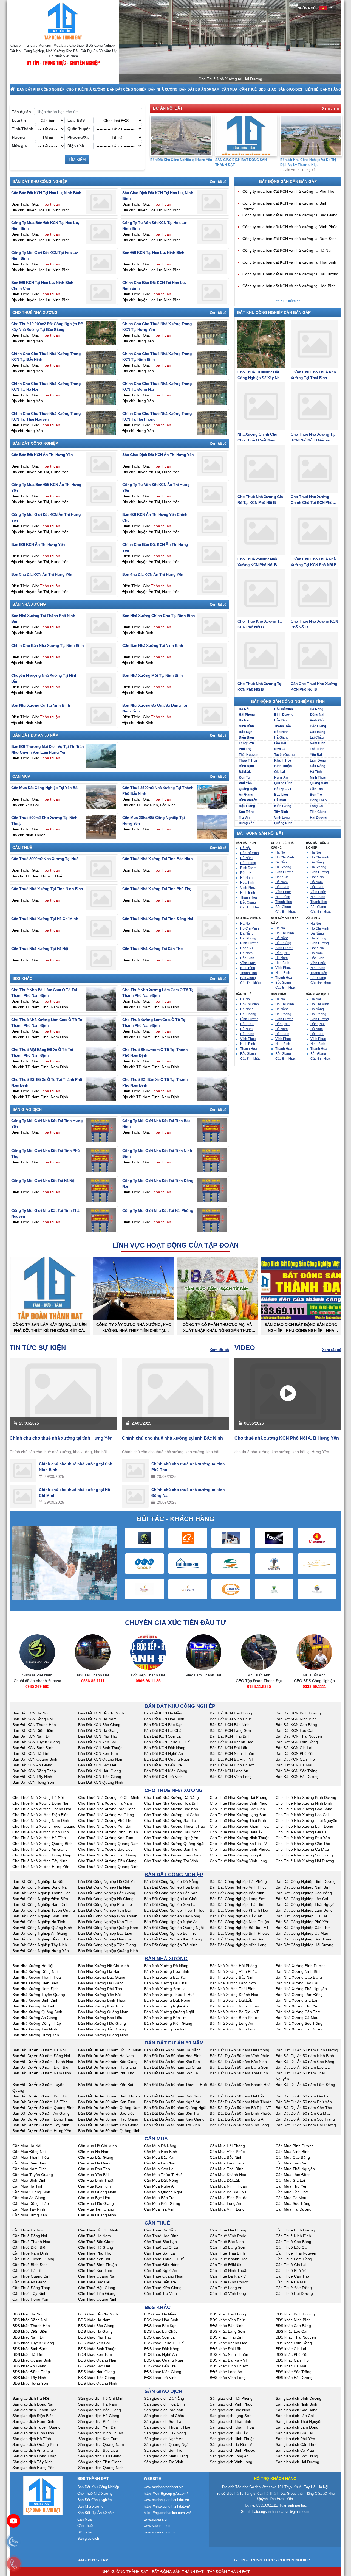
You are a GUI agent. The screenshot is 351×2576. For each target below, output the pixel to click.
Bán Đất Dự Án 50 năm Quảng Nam (109, 2108)
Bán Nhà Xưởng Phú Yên (298, 2006)
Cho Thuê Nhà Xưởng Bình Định (41, 1832)
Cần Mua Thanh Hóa (31, 2157)
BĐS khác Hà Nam (94, 2320)
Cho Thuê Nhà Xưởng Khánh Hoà (239, 1826)
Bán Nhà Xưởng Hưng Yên (36, 2035)
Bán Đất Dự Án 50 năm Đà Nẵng (172, 2050)
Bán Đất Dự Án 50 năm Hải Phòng (240, 2050)
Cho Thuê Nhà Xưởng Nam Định (41, 1820)
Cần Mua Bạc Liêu (94, 2198)
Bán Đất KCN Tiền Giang (100, 1777)
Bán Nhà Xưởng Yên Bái (99, 1995)
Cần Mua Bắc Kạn (160, 2157)
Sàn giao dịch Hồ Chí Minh (101, 2398)
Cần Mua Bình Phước (229, 2198)
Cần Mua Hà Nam (94, 2152)
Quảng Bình (283, 783)
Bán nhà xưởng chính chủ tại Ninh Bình (159, 616)
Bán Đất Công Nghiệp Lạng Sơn (238, 1899)
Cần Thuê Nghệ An (161, 2270)
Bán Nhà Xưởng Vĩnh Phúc (233, 1971)
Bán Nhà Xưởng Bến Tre (165, 2018)
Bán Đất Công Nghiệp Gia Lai (301, 1916)
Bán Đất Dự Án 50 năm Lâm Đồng (305, 2085)
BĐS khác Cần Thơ (292, 2360)
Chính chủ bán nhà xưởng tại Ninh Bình (48, 645)
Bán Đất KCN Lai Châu (164, 1730)
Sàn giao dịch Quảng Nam (101, 2444)
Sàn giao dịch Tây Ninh (32, 2462)
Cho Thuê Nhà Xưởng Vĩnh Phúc (238, 1803)
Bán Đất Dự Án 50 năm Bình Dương (307, 2050)
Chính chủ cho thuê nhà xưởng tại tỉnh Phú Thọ (188, 1467)
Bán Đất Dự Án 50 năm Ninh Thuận (241, 2102)
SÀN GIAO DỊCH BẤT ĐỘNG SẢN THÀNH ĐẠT (176, 162)
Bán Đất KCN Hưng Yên (33, 1782)
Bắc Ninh (281, 732)
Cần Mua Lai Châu (160, 2163)
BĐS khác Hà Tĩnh (28, 2354)
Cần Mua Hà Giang (95, 2163)
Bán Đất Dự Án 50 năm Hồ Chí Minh (110, 2050)
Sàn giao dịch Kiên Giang (166, 2456)
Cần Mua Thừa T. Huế (163, 2175)
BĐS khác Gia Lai (291, 2349)
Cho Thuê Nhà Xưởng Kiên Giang (173, 1855)
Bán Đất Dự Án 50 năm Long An (238, 2119)
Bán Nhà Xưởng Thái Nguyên (301, 1989)
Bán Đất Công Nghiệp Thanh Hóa (42, 1893)
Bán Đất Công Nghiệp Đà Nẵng (171, 1881)
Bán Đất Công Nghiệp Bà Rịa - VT (239, 1928)
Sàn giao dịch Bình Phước (232, 2450)
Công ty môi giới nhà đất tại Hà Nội (43, 1181)
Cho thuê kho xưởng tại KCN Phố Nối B (260, 624)
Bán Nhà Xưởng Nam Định (36, 1989)
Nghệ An (281, 777)
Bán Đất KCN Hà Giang (98, 1730)
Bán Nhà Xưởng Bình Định (35, 2000)
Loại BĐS (76, 120)
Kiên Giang (283, 806)
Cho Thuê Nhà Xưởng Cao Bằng (304, 1809)
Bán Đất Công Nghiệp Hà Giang (106, 1899)
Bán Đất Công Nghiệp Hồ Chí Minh (108, 1881)
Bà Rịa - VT (283, 789)
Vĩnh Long (282, 818)
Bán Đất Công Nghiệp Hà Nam (105, 1887)
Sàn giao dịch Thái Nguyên (299, 2421)
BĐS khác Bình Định (30, 2349)
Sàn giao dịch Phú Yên (295, 2439)
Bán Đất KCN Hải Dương (297, 1777)
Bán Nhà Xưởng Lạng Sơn (233, 1983)
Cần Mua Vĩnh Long (227, 2209)
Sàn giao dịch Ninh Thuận (232, 2439)
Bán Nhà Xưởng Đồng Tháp (37, 2023)
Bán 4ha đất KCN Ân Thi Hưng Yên (153, 574)
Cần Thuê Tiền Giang (97, 2293)
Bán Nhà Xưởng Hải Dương (300, 2029)
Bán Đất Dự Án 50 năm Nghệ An (172, 2102)
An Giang (246, 795)
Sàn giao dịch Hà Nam (98, 2404)
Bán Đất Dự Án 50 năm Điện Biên (41, 2067)
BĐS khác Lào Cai (291, 2331)
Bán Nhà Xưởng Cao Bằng (299, 1977)
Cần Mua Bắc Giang (96, 2157)
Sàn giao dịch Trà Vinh (164, 2462)
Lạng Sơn (246, 743)
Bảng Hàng (331, 89)
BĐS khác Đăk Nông (162, 2349)
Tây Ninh (281, 812)
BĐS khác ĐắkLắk (225, 2349)
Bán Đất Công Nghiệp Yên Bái (104, 1910)
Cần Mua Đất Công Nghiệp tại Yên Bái (45, 788)
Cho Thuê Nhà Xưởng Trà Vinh (171, 1861)
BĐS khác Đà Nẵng (161, 2314)
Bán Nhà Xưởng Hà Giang (101, 1983)
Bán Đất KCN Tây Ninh (32, 1777)
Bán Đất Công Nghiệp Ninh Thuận (239, 1922)
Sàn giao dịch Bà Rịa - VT (232, 2444)
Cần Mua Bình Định (29, 2180)
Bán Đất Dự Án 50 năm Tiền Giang (108, 2125)
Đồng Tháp (318, 800)
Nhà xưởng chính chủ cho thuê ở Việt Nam (257, 437)
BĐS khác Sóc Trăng (294, 2372)
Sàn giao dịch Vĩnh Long (231, 2462)
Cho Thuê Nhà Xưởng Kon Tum (106, 1838)
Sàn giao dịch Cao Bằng (297, 2410)
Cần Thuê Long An (226, 2288)
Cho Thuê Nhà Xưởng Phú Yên (303, 1838)
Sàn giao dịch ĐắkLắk (229, 2433)
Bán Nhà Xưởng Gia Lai (296, 2000)
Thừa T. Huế (248, 760)
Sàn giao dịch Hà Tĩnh (32, 2439)
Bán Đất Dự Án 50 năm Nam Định (42, 2073)
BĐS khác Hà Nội (27, 2314)
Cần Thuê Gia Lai (291, 2265)
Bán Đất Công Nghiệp (127, 89)
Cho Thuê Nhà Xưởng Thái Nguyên (306, 1820)
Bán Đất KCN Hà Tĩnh (31, 1753)
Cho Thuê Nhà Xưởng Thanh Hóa (42, 1809)
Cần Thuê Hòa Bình (161, 2236)
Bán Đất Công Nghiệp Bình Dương (306, 1881)
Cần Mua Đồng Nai (29, 2152)
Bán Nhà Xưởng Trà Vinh (166, 2029)
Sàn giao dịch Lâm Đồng (297, 2427)
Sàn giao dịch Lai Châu (164, 2416)
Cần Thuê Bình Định (30, 2265)
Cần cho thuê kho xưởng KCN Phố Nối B (314, 686)
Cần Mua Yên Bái (93, 2175)
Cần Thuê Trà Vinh (160, 2293)
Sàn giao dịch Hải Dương (297, 2462)
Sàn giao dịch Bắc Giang (100, 2410)
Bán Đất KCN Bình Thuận (100, 1748)
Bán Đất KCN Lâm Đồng (297, 1742)
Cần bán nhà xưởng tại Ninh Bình (153, 645)
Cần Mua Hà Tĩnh (28, 2186)
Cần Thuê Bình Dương (295, 2230)
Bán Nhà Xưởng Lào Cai (297, 1983)
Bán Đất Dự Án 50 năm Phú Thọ (106, 2073)
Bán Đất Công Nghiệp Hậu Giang (107, 1939)
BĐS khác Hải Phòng (228, 2314)
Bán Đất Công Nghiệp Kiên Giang (173, 1939)
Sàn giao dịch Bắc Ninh (230, 2410)
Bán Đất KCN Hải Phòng (231, 1713)
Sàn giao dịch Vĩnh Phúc (231, 2404)
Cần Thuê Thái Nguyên (296, 2253)
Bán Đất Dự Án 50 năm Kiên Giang (174, 2119)
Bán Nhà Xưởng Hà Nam (100, 1971)
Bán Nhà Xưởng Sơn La (165, 1989)
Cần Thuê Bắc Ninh (227, 2242)
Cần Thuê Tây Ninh (29, 2293)
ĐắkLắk (245, 772)
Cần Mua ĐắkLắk (225, 2180)
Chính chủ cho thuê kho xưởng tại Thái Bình (313, 375)
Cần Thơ (317, 789)
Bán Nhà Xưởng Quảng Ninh (103, 2035)
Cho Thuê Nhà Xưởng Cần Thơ (303, 1844)
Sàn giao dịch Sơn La (163, 2421)
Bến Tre (316, 795)
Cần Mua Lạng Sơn (227, 2163)
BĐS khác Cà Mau (291, 2366)
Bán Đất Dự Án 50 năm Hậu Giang (108, 2119)
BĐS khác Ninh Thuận (229, 2354)
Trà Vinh (245, 818)
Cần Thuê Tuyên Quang (33, 2259)
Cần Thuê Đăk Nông (162, 2265)
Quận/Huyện (79, 129)
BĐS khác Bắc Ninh (227, 2326)
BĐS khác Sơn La (159, 2337)
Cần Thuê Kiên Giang (163, 2288)
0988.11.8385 (204, 1686)
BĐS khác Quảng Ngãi (163, 2360)
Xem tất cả (218, 182)
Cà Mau (280, 800)
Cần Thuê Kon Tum (95, 2270)
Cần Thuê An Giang (29, 2282)
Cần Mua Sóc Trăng (293, 2203)
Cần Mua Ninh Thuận (228, 2186)
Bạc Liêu (281, 795)
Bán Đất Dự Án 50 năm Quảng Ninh (109, 2131)
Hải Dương (319, 818)
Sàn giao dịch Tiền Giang (100, 2462)
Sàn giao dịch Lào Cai (295, 2416)
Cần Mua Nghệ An (160, 2186)
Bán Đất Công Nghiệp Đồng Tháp (42, 1939)
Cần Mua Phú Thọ (94, 2169)
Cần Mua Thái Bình (227, 2169)
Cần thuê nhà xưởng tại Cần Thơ (153, 949)
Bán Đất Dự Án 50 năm (199, 89)
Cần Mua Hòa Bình (161, 2152)
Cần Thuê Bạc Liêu (95, 2282)
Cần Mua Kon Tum (94, 2186)
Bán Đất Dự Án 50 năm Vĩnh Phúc (239, 2056)
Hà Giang (281, 737)
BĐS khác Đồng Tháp (31, 2372)
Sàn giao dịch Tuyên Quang (36, 2427)
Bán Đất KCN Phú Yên (295, 1753)
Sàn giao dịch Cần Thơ (296, 2444)
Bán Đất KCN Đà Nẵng (164, 1713)
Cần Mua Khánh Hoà (228, 2175)
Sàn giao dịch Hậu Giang (100, 2456)
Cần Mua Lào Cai (291, 2163)
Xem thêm (330, 108)
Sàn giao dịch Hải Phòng (231, 2398)
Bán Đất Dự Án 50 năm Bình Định (42, 2096)
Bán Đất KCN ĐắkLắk (228, 1748)
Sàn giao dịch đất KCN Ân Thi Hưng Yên (158, 455)
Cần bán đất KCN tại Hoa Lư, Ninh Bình (46, 193)
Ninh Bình (246, 726)
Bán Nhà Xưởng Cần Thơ (298, 2012)
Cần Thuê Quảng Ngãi (164, 2276)
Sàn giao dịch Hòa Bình (164, 2404)
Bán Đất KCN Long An (229, 1771)
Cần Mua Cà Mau (291, 2198)
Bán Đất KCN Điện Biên (33, 1730)
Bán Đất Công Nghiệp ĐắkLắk (236, 1916)
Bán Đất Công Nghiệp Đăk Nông (172, 1916)
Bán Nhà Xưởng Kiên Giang (168, 2023)
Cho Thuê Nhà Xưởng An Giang (40, 1849)
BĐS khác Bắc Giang (96, 2326)
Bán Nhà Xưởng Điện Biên (35, 1983)
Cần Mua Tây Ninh (29, 2209)
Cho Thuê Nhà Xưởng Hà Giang (106, 1815)
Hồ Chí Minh (284, 709)
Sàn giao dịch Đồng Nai (33, 2404)
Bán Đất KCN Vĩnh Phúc (231, 1719)
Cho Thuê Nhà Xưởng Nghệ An (171, 1838)
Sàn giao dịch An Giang (33, 2450)
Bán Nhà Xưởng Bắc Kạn (166, 1977)
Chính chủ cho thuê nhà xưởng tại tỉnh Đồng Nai (188, 1493)
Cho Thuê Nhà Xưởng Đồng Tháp (42, 1855)
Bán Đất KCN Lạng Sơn (230, 1730)
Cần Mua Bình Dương (295, 2146)
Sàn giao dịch (291, 89)
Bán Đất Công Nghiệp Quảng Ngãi (174, 1928)
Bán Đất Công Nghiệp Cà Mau (302, 1933)
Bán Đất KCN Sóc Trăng (297, 1771)
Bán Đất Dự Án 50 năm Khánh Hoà (240, 2085)
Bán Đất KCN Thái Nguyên (299, 1736)
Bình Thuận (283, 766)
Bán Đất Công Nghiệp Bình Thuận (108, 1916)
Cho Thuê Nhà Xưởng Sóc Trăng (304, 1855)
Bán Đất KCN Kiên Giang (166, 1771)
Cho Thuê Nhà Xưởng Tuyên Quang (44, 1826)
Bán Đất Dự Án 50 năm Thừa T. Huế (175, 2085)
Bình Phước (248, 800)
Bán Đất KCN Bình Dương (298, 1713)
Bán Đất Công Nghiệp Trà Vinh (171, 1945)
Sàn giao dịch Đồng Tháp (34, 2456)
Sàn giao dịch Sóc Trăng (297, 2456)
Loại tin (19, 120)
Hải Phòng (247, 715)
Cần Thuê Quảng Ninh (98, 2299)
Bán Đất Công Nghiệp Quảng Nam (108, 1928)
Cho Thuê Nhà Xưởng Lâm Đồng (304, 1826)
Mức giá (19, 146)
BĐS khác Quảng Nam (98, 2360)
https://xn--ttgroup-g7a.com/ (166, 2494)
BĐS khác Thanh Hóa (31, 2326)
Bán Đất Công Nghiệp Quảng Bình (42, 1928)
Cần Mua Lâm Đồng (293, 2175)
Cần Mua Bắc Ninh (226, 2157)
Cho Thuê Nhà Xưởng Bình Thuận (108, 1832)
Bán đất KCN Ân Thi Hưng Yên (38, 544)
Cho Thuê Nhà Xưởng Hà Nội (38, 1797)
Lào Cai (280, 743)
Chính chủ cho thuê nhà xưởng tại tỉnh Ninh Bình (76, 1467)
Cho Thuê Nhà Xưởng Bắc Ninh (237, 1809)
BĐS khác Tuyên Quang (33, 2343)
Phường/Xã (78, 137)
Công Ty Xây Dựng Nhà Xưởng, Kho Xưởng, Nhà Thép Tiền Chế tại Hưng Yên (134, 1328)
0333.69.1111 (259, 1686)
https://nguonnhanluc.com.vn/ (167, 2513)
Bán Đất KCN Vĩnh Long (231, 1777)
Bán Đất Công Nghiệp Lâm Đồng (304, 1910)
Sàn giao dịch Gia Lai (294, 2433)
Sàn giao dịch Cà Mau (295, 2450)
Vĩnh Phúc (318, 720)
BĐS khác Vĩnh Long (228, 2378)
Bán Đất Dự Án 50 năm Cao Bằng (305, 2062)
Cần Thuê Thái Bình (227, 2253)
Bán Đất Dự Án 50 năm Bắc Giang (108, 2062)
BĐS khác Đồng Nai (29, 2320)
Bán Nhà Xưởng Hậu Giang (102, 2023)
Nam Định (318, 743)
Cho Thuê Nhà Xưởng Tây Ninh (40, 1861)
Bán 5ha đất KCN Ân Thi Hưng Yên (42, 574)
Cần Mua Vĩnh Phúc (227, 2152)
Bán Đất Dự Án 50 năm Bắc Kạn (172, 2062)
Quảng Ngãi (248, 789)
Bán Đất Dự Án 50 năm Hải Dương (306, 2125)
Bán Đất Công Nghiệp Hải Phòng (238, 1881)
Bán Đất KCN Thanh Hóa (34, 1725)
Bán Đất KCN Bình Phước (232, 1765)
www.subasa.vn (156, 2519)
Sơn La (280, 749)
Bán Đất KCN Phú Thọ (98, 1736)
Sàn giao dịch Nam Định (33, 2421)
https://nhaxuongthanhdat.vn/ (167, 2506)
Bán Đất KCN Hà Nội (30, 1713)
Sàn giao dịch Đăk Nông (165, 2433)
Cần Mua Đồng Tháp (31, 2203)
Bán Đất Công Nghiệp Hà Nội (38, 1881)
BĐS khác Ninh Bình (293, 2320)
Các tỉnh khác (250, 907)
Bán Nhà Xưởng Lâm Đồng (299, 1995)
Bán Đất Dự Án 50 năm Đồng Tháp (43, 2119)
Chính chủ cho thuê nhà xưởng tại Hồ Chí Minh (75, 1493)
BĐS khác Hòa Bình (161, 2320)
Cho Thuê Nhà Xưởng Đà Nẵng (171, 1797)
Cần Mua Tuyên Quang (33, 2175)
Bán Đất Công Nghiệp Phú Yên (302, 1922)
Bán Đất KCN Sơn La (162, 1736)
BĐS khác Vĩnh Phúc (228, 2320)
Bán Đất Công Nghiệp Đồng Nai (40, 1887)
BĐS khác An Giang (29, 2366)
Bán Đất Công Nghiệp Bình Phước (240, 1933)
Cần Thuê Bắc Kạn (160, 2242)
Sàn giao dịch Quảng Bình (35, 2444)
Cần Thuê (248, 89)
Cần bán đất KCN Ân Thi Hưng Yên (42, 455)
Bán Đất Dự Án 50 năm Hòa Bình (173, 2056)
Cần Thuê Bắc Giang (96, 2242)
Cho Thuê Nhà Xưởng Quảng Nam (108, 1844)
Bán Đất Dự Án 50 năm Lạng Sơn (239, 2067)
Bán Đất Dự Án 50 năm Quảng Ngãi (175, 2108)
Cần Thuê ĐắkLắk (226, 2265)
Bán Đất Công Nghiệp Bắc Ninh (237, 1893)
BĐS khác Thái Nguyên (296, 2337)
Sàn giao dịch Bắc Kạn (164, 2410)
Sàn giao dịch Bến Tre (163, 2450)
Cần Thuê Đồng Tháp (31, 2288)
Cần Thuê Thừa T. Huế (164, 2259)
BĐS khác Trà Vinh (160, 2378)
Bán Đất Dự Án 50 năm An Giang (41, 2113)
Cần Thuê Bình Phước (229, 2282)
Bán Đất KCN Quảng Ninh (101, 1782)
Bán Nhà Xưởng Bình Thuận (103, 2000)
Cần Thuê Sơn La (159, 2253)
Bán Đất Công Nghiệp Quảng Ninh (108, 1951)
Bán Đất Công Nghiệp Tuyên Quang (44, 1910)
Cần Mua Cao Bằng (293, 2157)
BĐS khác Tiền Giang (97, 2378)
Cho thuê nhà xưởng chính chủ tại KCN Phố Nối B (312, 500)
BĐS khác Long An (226, 2372)
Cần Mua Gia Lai (290, 2180)
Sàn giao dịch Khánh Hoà (232, 2427)
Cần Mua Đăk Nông (161, 2180)
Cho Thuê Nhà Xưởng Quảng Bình (43, 1844)
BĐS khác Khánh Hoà (229, 2343)
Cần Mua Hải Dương (294, 2209)
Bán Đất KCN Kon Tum (98, 1753)
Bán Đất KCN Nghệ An (163, 1753)
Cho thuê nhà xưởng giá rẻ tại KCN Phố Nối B (260, 500)
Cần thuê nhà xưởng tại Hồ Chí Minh (45, 919)
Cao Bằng (318, 732)
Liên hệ (312, 89)
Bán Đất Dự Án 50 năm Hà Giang (107, 2067)
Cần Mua (230, 89)
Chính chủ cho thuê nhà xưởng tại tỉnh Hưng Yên (61, 1438)
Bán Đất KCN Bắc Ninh (230, 1725)
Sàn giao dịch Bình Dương (298, 2398)
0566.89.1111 (37, 1681)
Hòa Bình (281, 720)
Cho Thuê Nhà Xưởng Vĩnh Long (238, 1861)
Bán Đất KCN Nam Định (33, 1736)
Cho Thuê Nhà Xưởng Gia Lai (302, 1832)
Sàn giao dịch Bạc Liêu (98, 2450)
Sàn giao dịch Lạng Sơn (231, 2416)
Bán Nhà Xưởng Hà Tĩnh (34, 2006)
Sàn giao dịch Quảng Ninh (101, 2468)
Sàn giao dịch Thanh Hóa (34, 2410)
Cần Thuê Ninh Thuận (229, 2270)
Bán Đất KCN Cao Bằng (296, 1725)
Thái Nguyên (249, 755)
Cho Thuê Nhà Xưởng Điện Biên (40, 1815)
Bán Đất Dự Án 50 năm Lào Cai (303, 2067)
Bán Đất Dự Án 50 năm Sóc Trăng (305, 2119)
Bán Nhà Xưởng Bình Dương (301, 1966)
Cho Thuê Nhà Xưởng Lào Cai (302, 1815)
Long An (316, 806)
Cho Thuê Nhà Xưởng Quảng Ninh (108, 1867)
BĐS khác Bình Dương (295, 2314)
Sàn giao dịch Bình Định (33, 2433)
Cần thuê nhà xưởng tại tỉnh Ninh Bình (47, 889)
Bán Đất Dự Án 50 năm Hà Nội (39, 2050)
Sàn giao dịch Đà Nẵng (164, 2398)
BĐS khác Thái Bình (227, 2337)
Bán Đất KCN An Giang (32, 1765)
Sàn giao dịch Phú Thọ (98, 2421)
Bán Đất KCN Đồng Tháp (34, 1771)
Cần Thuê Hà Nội (27, 2230)
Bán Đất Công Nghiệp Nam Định (40, 1904)
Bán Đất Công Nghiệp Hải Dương (305, 1945)
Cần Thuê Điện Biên (30, 2247)
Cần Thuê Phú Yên (292, 2270)
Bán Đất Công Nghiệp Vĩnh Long (238, 1945)
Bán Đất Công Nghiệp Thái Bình (238, 1904)
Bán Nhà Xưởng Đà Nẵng (166, 1966)
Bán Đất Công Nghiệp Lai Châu (171, 1899)
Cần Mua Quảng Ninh (97, 2215)
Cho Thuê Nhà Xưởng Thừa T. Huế (175, 1826)
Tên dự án (21, 112)
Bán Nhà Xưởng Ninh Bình (299, 1971)
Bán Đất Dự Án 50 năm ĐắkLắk (237, 2096)
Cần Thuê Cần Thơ (292, 2276)
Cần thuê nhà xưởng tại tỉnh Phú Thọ (157, 889)
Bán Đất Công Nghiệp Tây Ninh (40, 1945)
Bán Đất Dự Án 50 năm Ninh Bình (305, 2056)
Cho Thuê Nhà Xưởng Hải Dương (305, 1861)
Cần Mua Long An (225, 2203)
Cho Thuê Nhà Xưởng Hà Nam (105, 1803)
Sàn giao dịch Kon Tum (98, 2439)
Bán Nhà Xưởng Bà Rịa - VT (234, 2012)
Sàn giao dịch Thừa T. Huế (167, 2427)
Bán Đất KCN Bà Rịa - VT (232, 1759)
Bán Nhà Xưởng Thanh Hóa (37, 1977)
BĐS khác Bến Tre (160, 2366)
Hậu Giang (247, 806)
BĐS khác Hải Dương (294, 2378)
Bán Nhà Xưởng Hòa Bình (167, 1971)
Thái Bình (317, 749)
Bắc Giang (318, 726)
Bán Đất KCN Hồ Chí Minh (101, 1713)
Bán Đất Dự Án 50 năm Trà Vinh (172, 2125)
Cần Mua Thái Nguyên (295, 2169)
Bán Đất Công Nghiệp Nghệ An (171, 1922)
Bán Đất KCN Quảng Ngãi (166, 1759)
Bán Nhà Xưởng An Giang (35, 2018)
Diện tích (76, 146)
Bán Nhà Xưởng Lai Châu (166, 1983)
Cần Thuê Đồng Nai (30, 2236)
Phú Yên (245, 783)
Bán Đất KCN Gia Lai (294, 1748)
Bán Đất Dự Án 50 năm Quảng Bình (43, 2108)
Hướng (18, 137)
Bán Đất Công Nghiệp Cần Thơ (303, 1928)
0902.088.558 (314, 1692)
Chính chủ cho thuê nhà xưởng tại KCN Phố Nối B (314, 562)
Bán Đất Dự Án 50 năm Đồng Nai (41, 2056)
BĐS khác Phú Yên (292, 2354)
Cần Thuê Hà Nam (94, 2236)
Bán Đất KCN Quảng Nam (101, 1759)
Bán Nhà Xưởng (163, 89)
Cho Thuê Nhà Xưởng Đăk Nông (172, 1832)
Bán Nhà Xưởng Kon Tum (101, 2006)
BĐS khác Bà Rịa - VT (229, 2360)
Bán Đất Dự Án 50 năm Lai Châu (172, 2067)
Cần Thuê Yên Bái (94, 2259)
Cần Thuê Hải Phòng (228, 2230)
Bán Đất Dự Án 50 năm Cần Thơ (304, 2108)
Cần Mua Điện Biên (29, 2163)
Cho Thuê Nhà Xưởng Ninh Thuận (240, 1838)
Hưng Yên (247, 823)
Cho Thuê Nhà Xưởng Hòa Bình (172, 1803)
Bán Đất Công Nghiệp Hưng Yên (41, 1951)
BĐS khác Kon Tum (95, 2354)
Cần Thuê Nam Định (30, 2253)
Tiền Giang (318, 812)
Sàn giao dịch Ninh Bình (296, 2404)
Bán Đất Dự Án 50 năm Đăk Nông (173, 2096)
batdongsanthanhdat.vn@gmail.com (281, 2512)
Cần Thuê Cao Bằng (293, 2242)
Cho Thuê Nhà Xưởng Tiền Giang (107, 1861)
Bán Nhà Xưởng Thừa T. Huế (169, 1995)
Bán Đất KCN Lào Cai (294, 1730)
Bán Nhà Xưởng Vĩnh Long (233, 2029)
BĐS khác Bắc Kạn (160, 2326)
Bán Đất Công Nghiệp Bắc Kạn (171, 1893)
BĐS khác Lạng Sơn (227, 2331)
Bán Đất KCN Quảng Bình (35, 1759)
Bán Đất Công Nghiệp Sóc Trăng (304, 1939)
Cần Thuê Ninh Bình (293, 2236)
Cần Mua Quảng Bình (31, 2192)
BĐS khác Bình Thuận (97, 2349)
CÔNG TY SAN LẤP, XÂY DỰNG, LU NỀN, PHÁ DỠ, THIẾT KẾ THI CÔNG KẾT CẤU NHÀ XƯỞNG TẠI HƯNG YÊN (50, 1328)
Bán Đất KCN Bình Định (33, 1748)
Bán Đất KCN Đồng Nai (32, 1719)
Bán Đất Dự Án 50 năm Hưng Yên (42, 2131)
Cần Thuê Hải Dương (294, 2293)
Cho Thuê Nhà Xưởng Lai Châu (172, 1815)
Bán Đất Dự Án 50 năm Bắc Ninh (238, 2062)
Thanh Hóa (283, 726)
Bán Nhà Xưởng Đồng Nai (35, 1971)
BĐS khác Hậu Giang (97, 2372)
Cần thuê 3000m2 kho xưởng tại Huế (45, 859)
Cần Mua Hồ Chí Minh (97, 2146)
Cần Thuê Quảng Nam (98, 2276)
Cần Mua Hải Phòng (227, 2146)
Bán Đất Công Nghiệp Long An (236, 1939)
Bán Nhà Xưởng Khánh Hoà (234, 1995)
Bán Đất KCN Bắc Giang (99, 1725)
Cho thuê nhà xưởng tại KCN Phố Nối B (260, 686)
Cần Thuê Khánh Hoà (229, 2259)
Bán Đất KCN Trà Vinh (163, 1777)
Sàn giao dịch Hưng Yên (33, 2468)
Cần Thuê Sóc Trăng (294, 2288)
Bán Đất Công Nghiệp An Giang (40, 1933)
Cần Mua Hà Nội (27, 2146)
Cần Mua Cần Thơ (292, 2192)
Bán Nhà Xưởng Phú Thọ (100, 1989)
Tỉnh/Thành (23, 129)
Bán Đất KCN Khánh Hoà (232, 1742)
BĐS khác (268, 89)
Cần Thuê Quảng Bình (32, 2276)
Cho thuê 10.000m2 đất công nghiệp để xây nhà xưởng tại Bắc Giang (260, 375)
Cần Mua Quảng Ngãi (163, 2192)
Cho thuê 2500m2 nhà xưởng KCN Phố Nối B (257, 562)
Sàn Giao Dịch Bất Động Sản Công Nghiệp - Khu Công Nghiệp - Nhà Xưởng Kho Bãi (301, 1328)
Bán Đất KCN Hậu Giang (100, 1771)
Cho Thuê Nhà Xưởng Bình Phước (240, 1849)
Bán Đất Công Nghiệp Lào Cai (302, 1899)
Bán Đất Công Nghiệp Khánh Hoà (239, 1910)
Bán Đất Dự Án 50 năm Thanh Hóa (43, 2062)
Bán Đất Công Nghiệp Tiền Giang (107, 1945)
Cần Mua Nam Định (29, 2169)
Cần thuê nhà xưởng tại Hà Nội (40, 949)
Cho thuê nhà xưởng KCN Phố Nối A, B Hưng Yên (287, 1438)
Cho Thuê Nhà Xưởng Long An (237, 1855)
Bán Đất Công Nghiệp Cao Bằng (304, 1893)
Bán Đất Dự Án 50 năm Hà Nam (106, 2056)
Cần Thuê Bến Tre (160, 2282)
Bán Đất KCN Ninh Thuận (232, 1753)
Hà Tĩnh (316, 772)
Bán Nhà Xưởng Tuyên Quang (39, 1995)
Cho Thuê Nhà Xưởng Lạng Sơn (238, 1815)
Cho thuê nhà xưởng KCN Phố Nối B (314, 624)
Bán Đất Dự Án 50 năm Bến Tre (172, 2113)
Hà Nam (245, 720)
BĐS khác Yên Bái (94, 2343)
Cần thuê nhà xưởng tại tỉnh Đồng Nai (158, 919)
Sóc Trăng (247, 812)
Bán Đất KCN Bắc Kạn (163, 1725)
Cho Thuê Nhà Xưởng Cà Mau (302, 1849)
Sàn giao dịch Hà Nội (31, 2398)
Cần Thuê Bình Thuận (97, 2265)
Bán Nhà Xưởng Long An (231, 2023)
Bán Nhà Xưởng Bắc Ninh (232, 1977)
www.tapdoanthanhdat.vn (163, 2487)
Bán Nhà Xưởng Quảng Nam (103, 2012)
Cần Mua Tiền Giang (96, 2209)
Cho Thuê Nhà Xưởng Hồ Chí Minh (109, 1797)
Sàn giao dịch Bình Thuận (101, 2433)
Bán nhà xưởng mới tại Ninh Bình (153, 675)
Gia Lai (280, 772)
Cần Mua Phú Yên (291, 2186)
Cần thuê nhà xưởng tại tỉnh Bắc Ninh (157, 859)
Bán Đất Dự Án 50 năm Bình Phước (241, 2113)
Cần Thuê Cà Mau (292, 2282)
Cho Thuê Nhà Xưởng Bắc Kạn (171, 1809)
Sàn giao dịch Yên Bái (97, 2427)
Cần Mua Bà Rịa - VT (228, 2192)
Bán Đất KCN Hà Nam (97, 1719)
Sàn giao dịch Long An (229, 2456)
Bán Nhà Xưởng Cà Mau (297, 2018)
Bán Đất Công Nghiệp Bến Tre (170, 1933)
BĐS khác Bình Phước (229, 2366)
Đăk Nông (318, 766)
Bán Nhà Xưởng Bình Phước (235, 2018)
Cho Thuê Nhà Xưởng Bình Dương (306, 1797)
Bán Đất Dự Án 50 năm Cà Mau (303, 2113)
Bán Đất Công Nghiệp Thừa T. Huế (174, 1910)
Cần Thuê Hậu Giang (97, 2288)
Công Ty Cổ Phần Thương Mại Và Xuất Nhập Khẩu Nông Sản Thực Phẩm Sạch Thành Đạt (217, 1328)
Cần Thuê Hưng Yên (30, 2299)
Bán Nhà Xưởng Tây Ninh (35, 2029)
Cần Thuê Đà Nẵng (161, 2230)
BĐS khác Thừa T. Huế (164, 2343)
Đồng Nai (317, 715)
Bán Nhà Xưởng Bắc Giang (102, 1977)
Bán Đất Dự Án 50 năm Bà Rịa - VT (240, 2108)
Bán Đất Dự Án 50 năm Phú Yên (304, 2102)
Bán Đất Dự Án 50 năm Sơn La (171, 2073)
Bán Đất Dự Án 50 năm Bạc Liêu (106, 2113)
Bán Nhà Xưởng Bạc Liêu (100, 2018)
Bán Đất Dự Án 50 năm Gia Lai (302, 2096)
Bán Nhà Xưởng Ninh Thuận (234, 2006)
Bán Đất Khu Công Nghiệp (41, 89)
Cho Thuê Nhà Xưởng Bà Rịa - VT (240, 1844)
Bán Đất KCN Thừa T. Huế (167, 1742)
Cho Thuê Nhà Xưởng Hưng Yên (41, 1867)
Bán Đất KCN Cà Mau (295, 1765)
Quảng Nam (319, 783)
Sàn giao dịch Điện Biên (33, 2416)
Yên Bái (316, 755)
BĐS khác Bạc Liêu (95, 2366)
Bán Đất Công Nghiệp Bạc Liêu (105, 1933)
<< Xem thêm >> (288, 301)
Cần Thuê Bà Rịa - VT (229, 2276)
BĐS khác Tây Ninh (29, 2378)
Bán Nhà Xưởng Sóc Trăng (299, 2023)
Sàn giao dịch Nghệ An (164, 2439)
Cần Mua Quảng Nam (97, 2192)
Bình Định (246, 766)
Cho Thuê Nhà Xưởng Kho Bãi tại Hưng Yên (311, 162)
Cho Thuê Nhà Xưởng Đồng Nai (40, 1803)
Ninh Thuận (319, 777)
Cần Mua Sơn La (159, 2169)
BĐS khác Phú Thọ (95, 2337)
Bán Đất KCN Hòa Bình (164, 1719)
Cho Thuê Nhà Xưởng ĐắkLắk (236, 1832)
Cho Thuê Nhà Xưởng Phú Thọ (105, 1820)
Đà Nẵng (317, 709)
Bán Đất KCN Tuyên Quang (36, 1742)
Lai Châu (317, 737)
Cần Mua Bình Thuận (97, 2180)
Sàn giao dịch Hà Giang (99, 2416)
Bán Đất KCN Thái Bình (230, 1736)
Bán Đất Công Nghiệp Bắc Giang (107, 1893)
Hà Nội (244, 709)
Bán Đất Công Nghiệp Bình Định (40, 1916)
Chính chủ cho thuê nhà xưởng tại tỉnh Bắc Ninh (172, 1438)
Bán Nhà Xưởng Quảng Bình (37, 2012)
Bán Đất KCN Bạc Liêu (98, 1765)
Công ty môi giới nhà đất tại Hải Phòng (158, 1210)
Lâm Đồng (318, 760)
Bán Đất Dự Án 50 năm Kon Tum (107, 2102)
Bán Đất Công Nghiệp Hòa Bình (172, 1887)
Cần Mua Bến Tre (159, 2198)
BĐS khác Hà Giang (95, 2331)
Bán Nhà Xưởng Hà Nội (33, 1966)
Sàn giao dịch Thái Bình (230, 2421)
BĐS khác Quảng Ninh (98, 2383)
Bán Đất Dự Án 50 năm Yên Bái (106, 2085)
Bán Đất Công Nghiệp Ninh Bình (304, 1887)
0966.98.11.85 (93, 1681)
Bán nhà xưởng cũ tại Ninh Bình (41, 705)
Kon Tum (246, 777)
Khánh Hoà (283, 760)
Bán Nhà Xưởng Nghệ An (166, 2006)
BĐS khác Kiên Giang (163, 2372)
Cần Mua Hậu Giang (96, 2203)
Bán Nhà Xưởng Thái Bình (233, 1989)
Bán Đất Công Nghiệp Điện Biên (40, 1899)
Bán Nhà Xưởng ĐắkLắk (231, 2000)
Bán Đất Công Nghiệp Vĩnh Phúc (238, 1887)
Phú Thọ (245, 749)
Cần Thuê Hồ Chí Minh (98, 2230)
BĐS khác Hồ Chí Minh (98, 2314)
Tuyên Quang (284, 755)
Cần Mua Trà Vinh (160, 2209)
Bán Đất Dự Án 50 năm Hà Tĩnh (40, 2102)
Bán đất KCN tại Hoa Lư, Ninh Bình (153, 253)
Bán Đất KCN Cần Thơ (295, 1759)
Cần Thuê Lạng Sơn (227, 2247)
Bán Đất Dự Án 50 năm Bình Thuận (109, 2096)
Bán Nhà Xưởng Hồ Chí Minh (104, 1966)
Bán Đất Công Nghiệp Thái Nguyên (306, 1904)
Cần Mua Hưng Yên (30, 2215)
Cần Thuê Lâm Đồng (294, 2259)
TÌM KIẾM (77, 160)
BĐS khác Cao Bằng (293, 2326)
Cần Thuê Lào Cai (291, 2247)
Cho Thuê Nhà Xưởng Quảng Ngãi (174, 1844)
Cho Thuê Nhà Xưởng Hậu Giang (107, 1855)
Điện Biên (246, 737)
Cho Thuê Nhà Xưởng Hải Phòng (239, 1797)
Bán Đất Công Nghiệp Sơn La (170, 1904)
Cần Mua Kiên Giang (162, 2203)
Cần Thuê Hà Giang (96, 2247)
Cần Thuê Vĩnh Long (228, 2293)
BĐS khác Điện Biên (30, 2331)
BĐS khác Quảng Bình (32, 2360)
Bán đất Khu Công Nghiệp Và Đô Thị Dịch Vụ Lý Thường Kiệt (243, 162)
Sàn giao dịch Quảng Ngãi (167, 2444)
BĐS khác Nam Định (30, 2337)
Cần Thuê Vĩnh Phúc (228, 2236)
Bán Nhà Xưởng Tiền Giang (102, 2029)
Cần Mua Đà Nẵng (160, 2146)
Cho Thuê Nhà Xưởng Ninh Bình (304, 1803)
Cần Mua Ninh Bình (293, 2152)
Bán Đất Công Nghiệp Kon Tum (105, 1922)
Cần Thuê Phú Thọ (95, 2253)
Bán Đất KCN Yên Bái (97, 1742)
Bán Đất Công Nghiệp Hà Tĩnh (39, 1922)
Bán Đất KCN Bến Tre (163, 1765)
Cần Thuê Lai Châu (161, 2247)
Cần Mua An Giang (29, 2198)
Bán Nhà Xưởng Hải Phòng (233, 1966)
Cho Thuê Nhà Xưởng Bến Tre (171, 1849)
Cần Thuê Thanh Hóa (31, 2242)
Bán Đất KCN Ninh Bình (296, 1719)
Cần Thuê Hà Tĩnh (29, 2270)
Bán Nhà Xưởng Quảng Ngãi (169, 2012)
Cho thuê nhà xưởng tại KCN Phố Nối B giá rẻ (313, 437)
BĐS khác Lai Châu (161, 2331)
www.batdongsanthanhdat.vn (166, 2500)
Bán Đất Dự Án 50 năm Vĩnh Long (239, 2125)
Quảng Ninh (283, 823)
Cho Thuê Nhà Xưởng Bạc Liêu (105, 1849)
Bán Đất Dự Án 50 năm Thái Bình (239, 2073)
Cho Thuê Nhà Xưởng (86, 89)
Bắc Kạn (246, 732)
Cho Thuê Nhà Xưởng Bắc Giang (107, 1809)
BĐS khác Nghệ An (160, 2354)
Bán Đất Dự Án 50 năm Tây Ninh (41, 2125)
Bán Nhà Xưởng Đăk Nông (167, 2000)
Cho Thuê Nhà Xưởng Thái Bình (238, 1820)
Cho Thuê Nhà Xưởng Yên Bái (105, 1826)
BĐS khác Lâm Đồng (294, 2343)
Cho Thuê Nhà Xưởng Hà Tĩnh (39, 1838)
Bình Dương (284, 715)
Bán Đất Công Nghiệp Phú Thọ (105, 1904)
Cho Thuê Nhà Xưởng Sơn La (170, 1820)
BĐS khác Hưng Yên (30, 2383)
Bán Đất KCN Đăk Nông (165, 1748)
